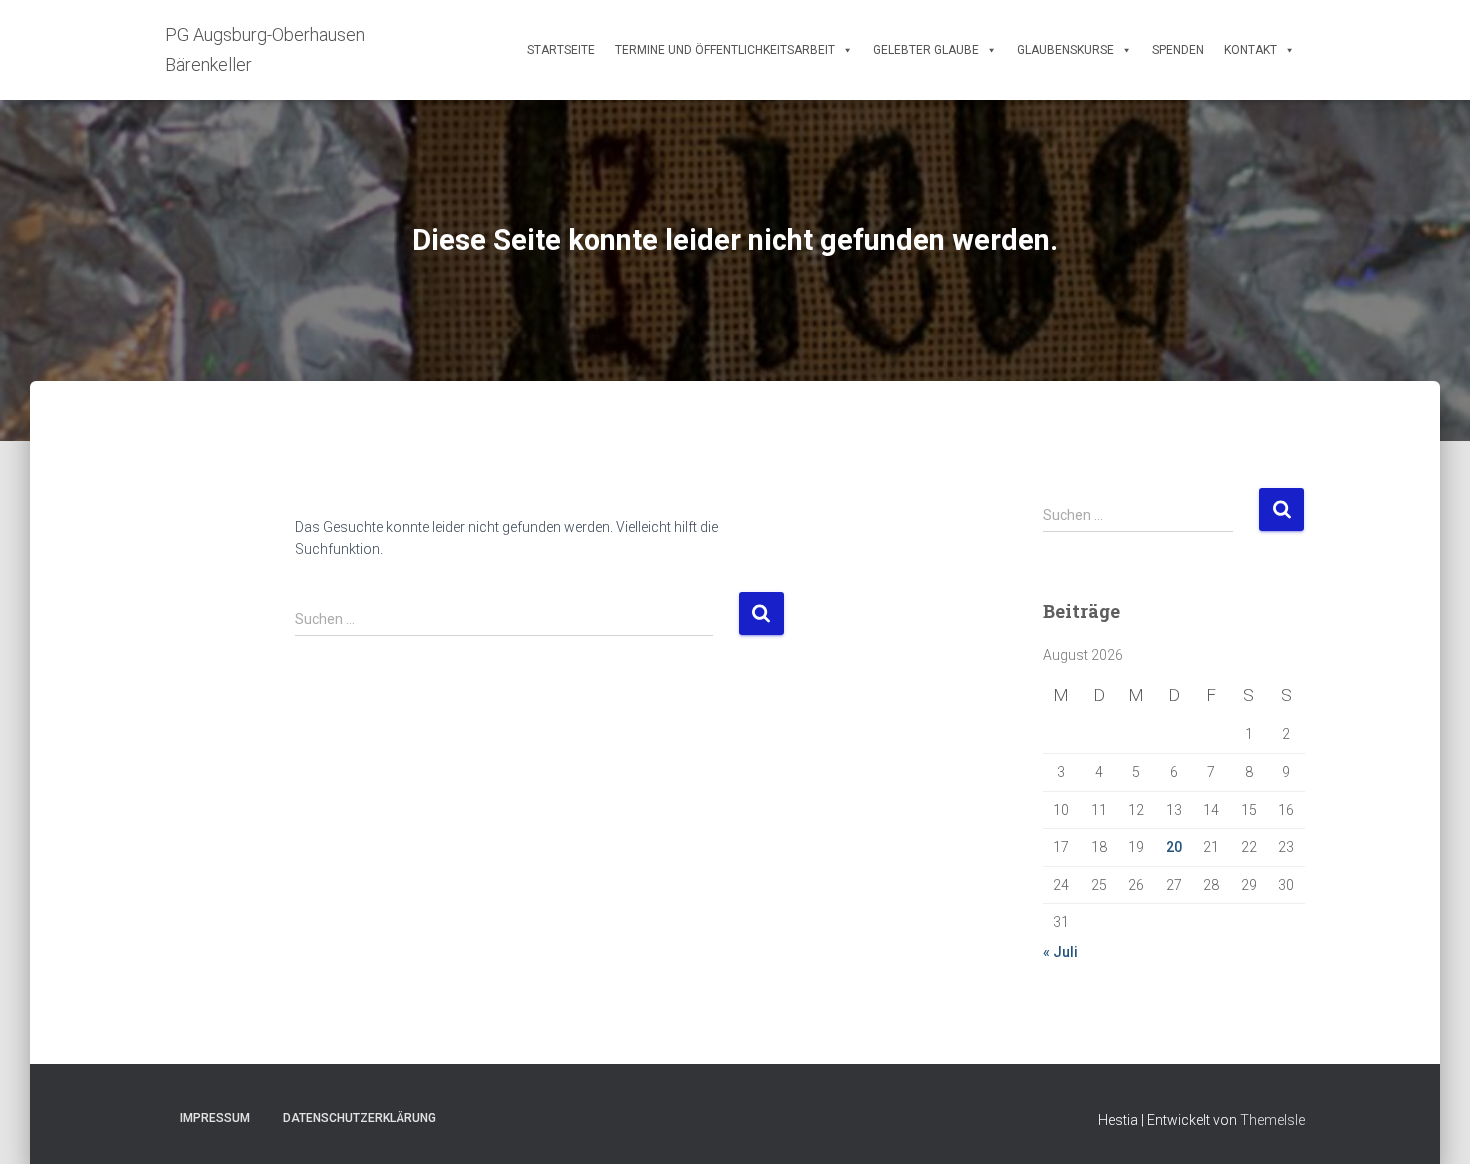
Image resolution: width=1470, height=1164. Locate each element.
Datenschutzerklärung (359, 1118)
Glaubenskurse (1065, 50)
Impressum (215, 1118)
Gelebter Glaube (926, 50)
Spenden (1178, 50)
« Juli (1060, 952)
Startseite (561, 50)
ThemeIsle (1272, 1120)
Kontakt (1250, 50)
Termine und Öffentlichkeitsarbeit (725, 50)
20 (1174, 847)
